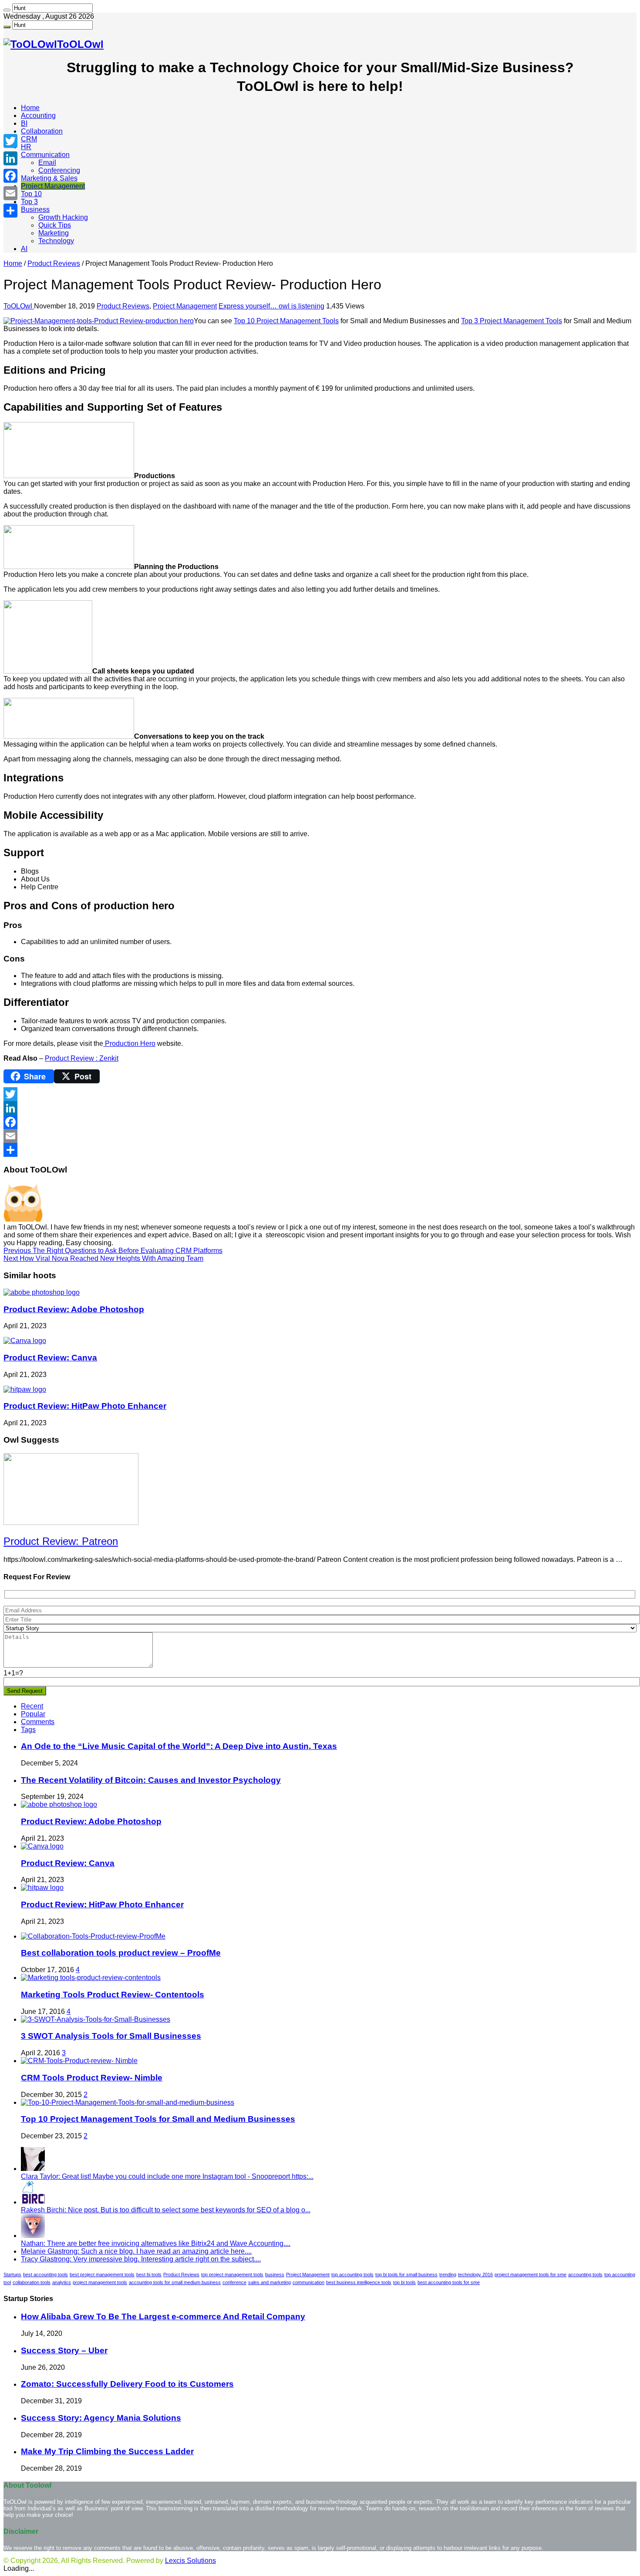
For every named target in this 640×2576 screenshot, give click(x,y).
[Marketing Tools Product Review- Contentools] (91, 1978)
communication (308, 2282)
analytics (62, 2282)
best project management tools (102, 2275)
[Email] (320, 1136)
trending (448, 2275)
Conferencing (59, 170)
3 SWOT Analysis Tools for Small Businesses (111, 2036)
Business (35, 209)
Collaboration (42, 131)
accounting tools (585, 2275)
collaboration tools (32, 2282)
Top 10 (31, 194)
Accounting (38, 116)
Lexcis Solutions (190, 2561)
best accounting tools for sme (449, 2282)
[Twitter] (320, 1094)
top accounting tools (352, 2275)
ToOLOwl (19, 306)
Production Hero (129, 1043)
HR (26, 147)
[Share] (320, 1150)
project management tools (100, 2282)
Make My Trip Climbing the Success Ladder (107, 2451)
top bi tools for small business (406, 2275)
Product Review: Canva (50, 1358)
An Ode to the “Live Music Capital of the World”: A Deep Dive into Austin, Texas (179, 1746)
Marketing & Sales (49, 178)
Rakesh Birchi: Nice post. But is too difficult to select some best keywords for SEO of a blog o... (166, 2210)
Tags (28, 1730)
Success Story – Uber (64, 2350)
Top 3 (29, 202)
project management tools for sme (531, 2275)
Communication (45, 155)
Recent (32, 1706)
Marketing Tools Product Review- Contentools (113, 1995)
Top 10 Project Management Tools (286, 321)
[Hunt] (7, 10)
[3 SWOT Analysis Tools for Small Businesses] (96, 2019)
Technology (56, 241)
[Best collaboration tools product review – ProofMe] (93, 1936)
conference (234, 2282)
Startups (12, 2275)
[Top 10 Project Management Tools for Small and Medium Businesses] (128, 2102)
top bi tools (404, 2282)
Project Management (53, 186)
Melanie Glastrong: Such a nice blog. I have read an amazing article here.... (136, 2251)
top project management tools (232, 2275)
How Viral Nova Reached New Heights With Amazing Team (103, 1258)
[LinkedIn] (320, 1108)
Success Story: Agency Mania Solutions (101, 2418)
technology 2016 (475, 2275)
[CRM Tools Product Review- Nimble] (79, 2061)
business (275, 2275)
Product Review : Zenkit (82, 1058)
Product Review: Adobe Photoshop (74, 1309)
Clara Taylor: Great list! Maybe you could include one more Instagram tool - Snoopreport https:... (167, 2176)
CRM (29, 139)
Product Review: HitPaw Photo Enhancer (85, 1406)
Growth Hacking (63, 217)
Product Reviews (54, 263)
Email (47, 162)
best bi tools (149, 2275)
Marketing (54, 233)
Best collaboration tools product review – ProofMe (121, 1953)
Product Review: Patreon (61, 1541)
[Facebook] (320, 1122)
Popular (33, 1714)
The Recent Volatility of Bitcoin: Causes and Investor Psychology (151, 1780)
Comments (38, 1722)
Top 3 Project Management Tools (512, 321)
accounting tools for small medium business (175, 2282)
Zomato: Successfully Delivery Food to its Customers (127, 2384)
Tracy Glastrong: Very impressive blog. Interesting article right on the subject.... (141, 2259)
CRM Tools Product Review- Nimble (92, 2078)
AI (24, 249)
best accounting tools (45, 2275)
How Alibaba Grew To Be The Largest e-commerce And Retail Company (163, 2316)
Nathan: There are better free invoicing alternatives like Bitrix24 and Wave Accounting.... (156, 2243)
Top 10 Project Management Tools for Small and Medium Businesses (158, 2119)
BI (24, 123)
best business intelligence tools (359, 2282)
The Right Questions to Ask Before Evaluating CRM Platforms (113, 1251)
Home (30, 108)
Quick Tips (55, 225)
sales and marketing (269, 2282)
